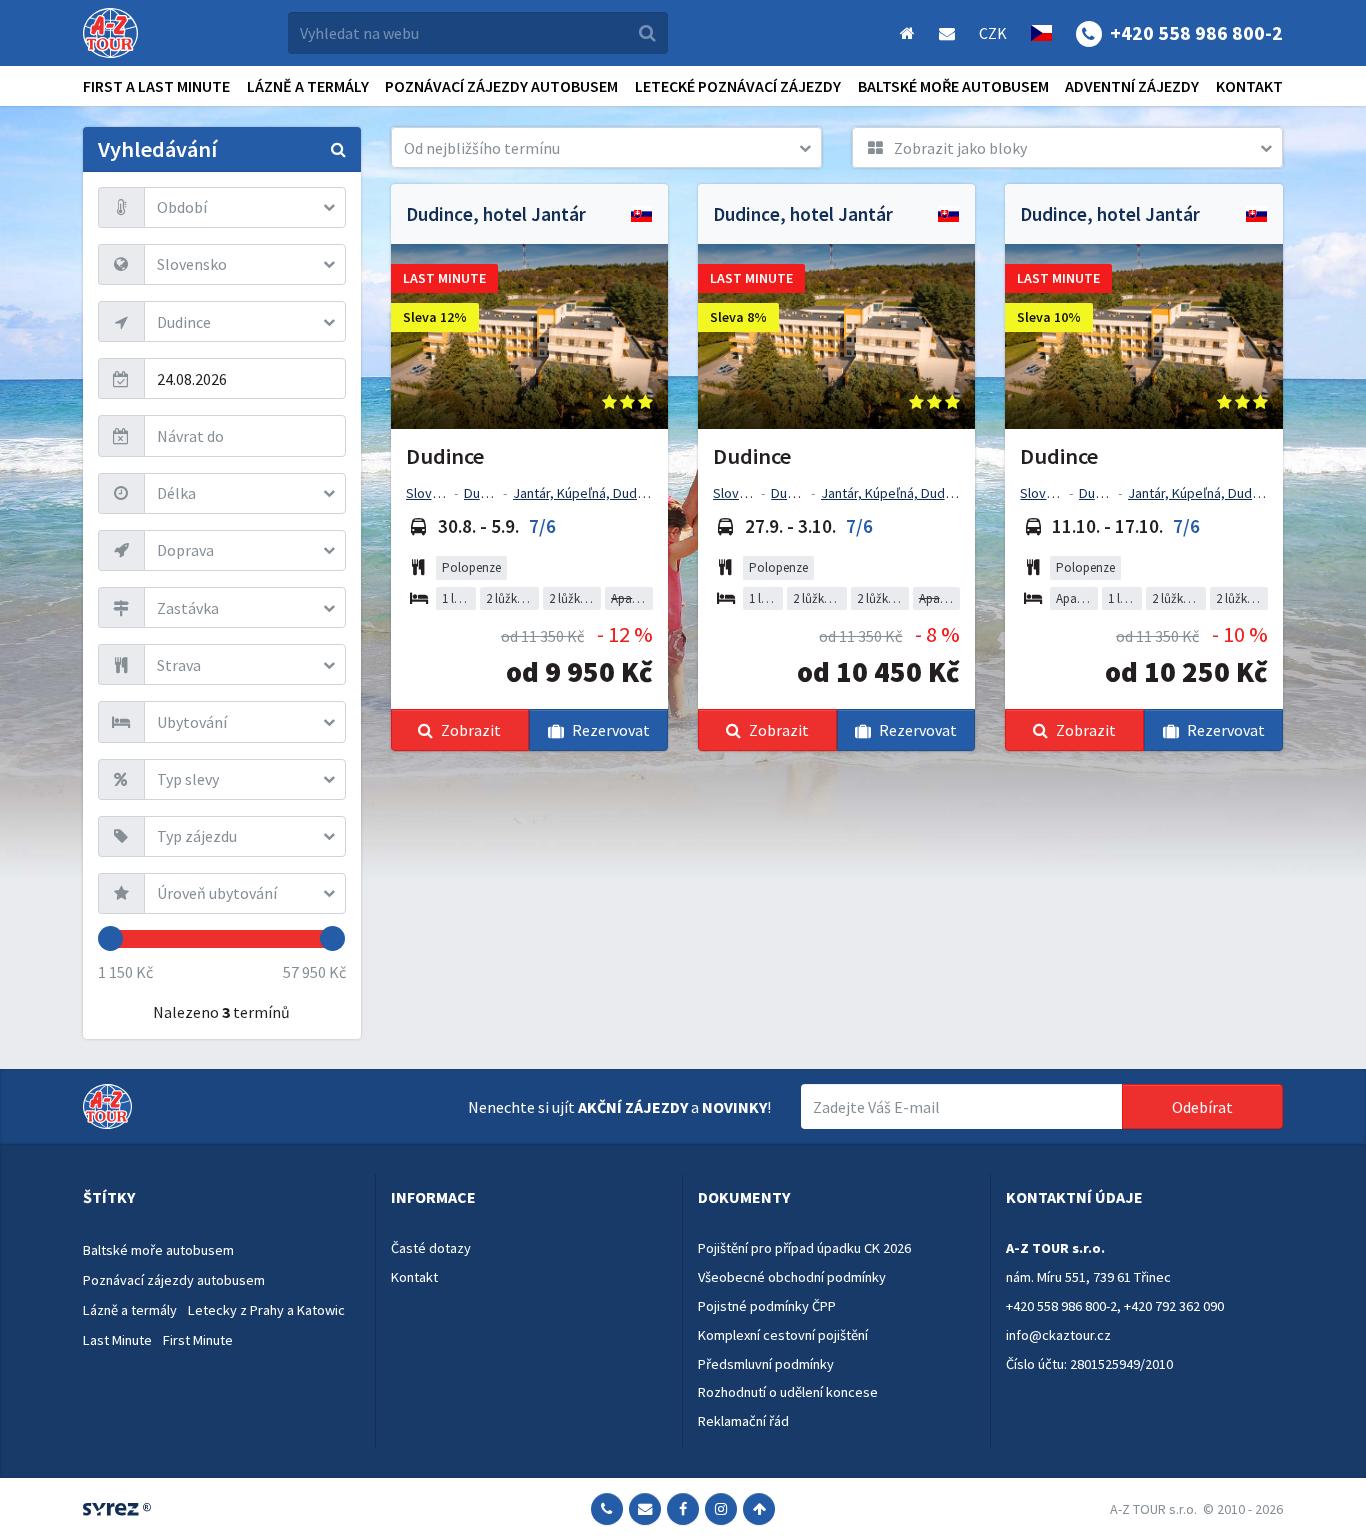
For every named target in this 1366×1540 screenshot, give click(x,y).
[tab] (221, 1198)
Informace (433, 1197)
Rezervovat (611, 730)
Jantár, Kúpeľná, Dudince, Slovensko (622, 493)
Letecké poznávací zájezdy (738, 86)
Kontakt (1249, 86)
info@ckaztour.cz (1058, 1335)
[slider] (110, 938)
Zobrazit (471, 730)
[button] (606, 147)
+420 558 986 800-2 (1061, 1306)
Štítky (109, 1197)
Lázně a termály (308, 86)
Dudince (488, 493)
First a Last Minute (156, 86)
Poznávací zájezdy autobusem (501, 86)
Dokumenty (744, 1197)
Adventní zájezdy (1132, 86)
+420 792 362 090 (1174, 1306)
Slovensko (437, 493)
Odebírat (1202, 1107)
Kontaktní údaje (1074, 1197)
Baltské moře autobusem (953, 86)
